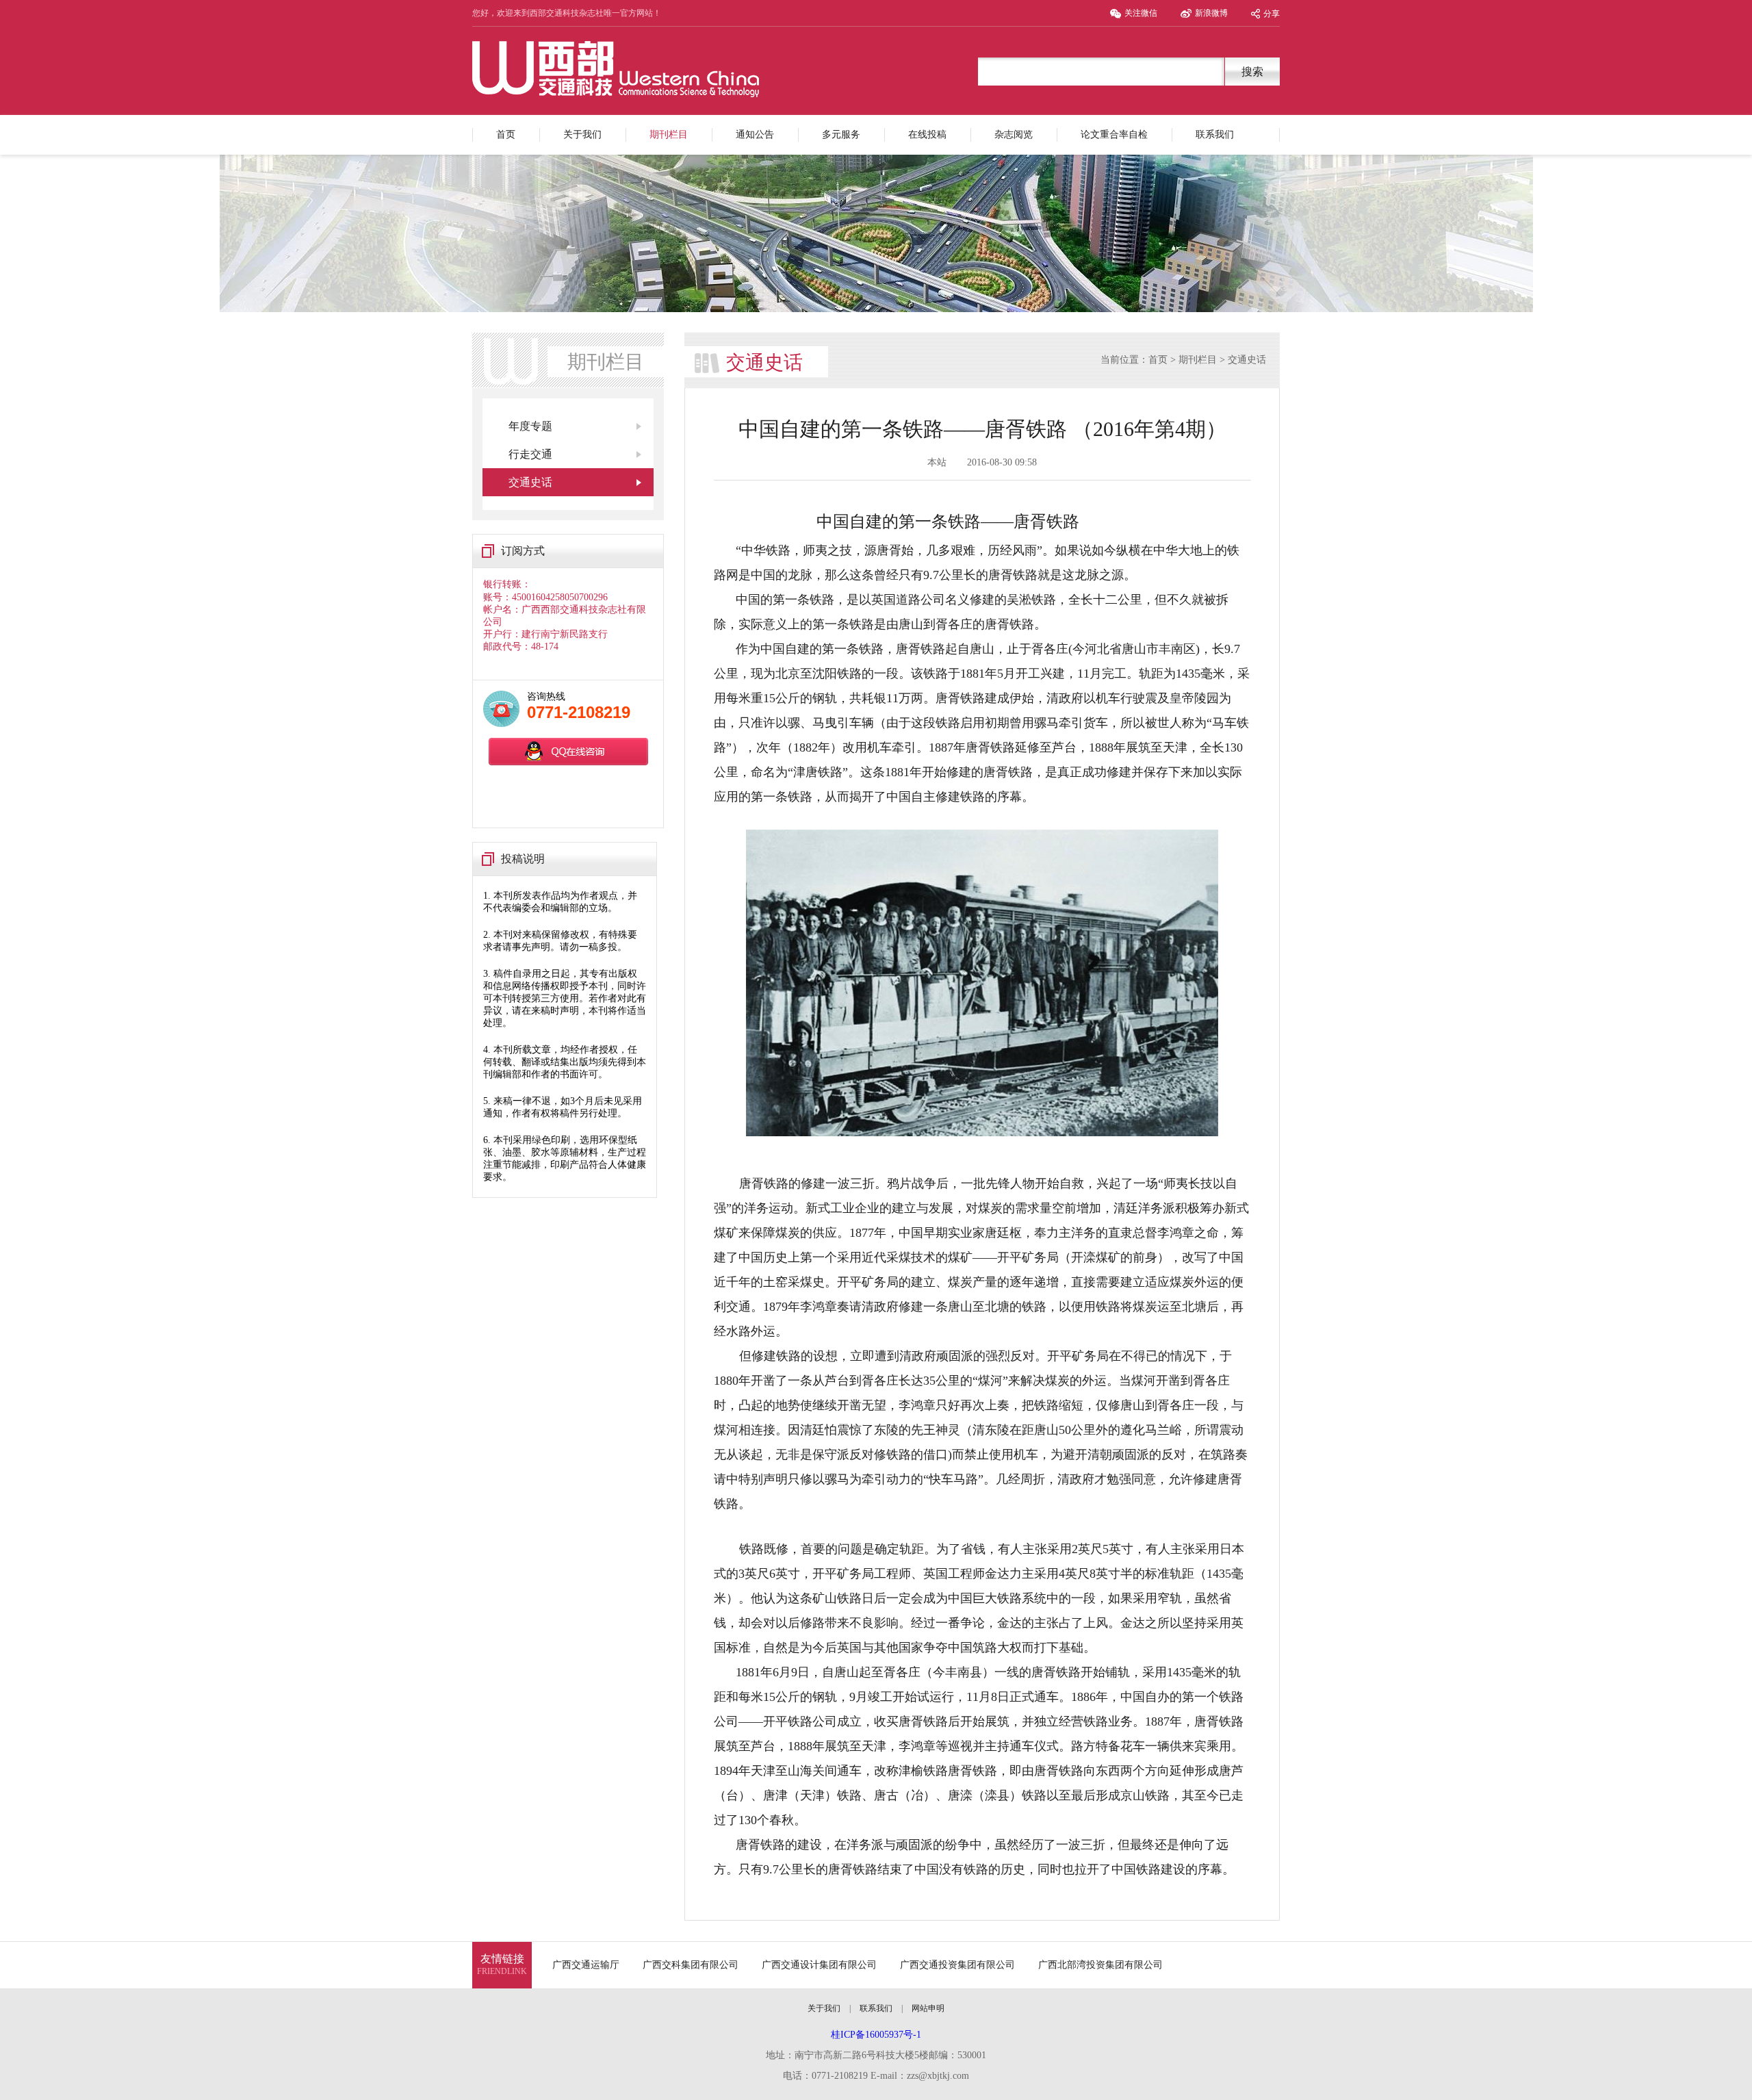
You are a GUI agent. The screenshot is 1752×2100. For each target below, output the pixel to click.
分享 (1272, 14)
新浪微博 (1211, 13)
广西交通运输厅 (586, 1965)
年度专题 (530, 426)
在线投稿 (927, 135)
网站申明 (928, 2008)
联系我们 (1215, 135)
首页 (506, 135)
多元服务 (841, 135)
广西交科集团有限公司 (691, 1965)
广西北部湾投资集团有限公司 (1100, 1965)
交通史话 (530, 482)
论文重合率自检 (1114, 135)
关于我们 (582, 135)
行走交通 (530, 454)
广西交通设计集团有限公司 (819, 1965)
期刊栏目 (669, 135)
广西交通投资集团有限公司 (957, 1965)
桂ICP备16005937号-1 (876, 2035)
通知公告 (755, 135)
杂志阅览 (1014, 135)
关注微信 (1141, 13)
